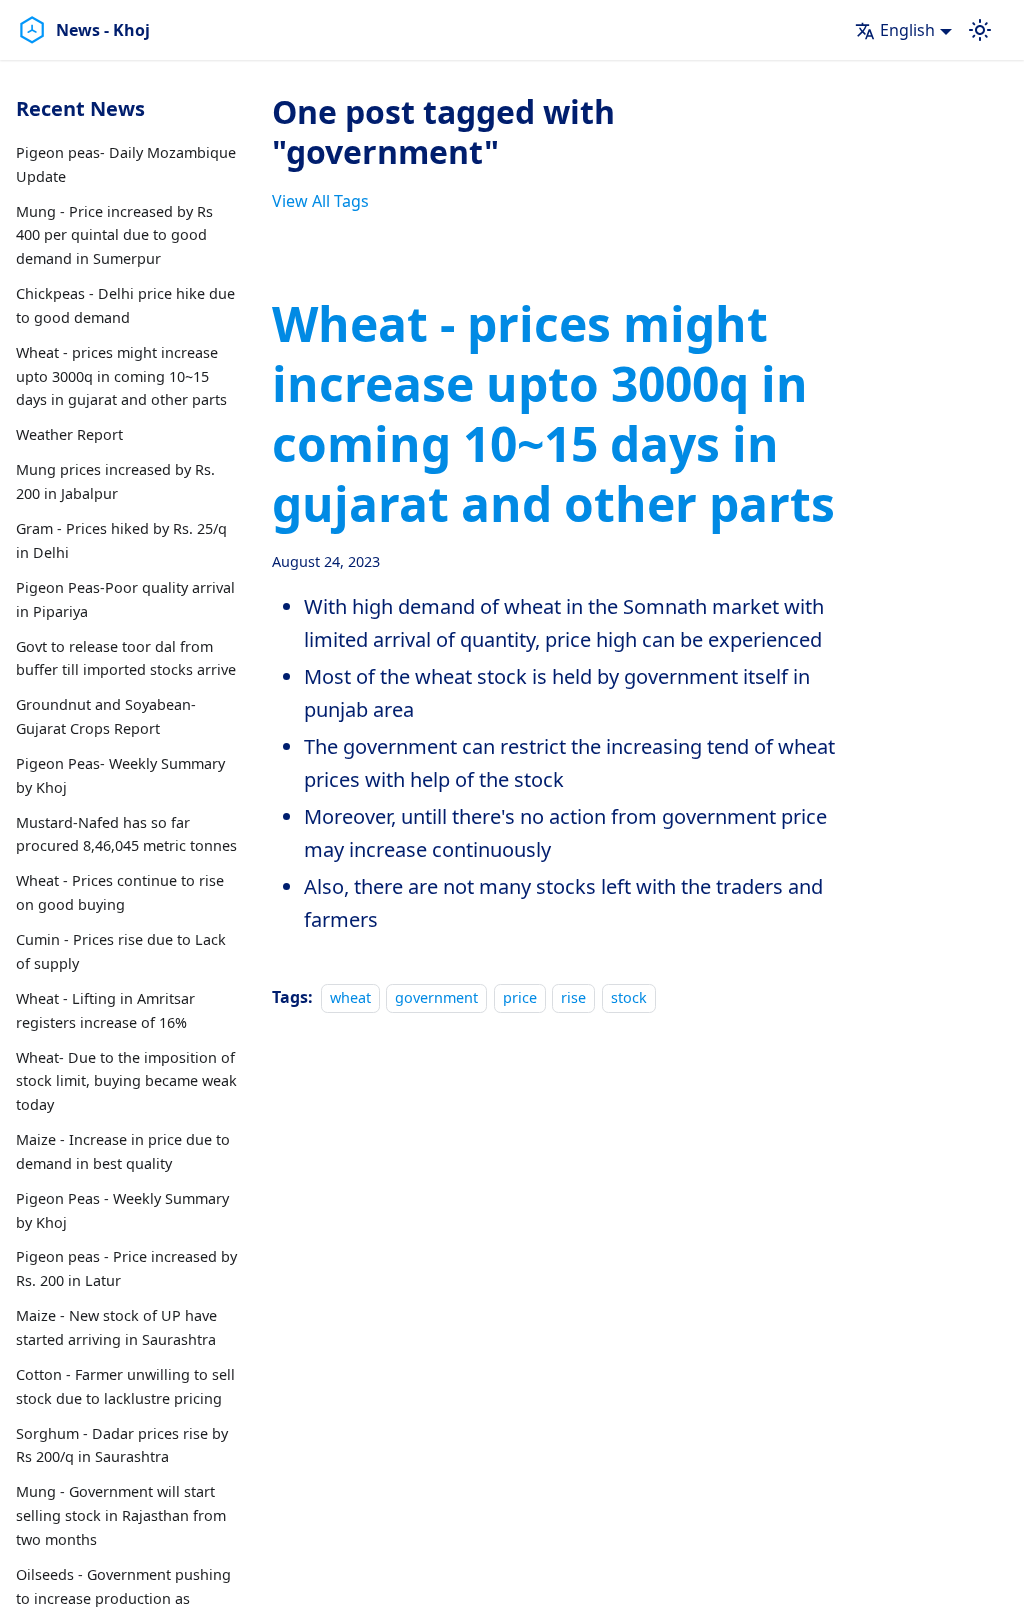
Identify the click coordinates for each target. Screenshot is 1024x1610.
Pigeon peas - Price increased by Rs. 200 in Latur (126, 1268)
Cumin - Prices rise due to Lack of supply (121, 951)
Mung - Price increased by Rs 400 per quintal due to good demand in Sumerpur (114, 235)
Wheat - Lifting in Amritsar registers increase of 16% (105, 1010)
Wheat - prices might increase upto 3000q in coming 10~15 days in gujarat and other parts (121, 376)
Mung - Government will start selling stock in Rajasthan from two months (121, 1515)
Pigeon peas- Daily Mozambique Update (126, 164)
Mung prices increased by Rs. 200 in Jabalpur (115, 481)
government (436, 997)
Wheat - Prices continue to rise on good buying (120, 892)
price (520, 997)
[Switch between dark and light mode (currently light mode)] (980, 30)
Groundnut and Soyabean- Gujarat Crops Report (106, 716)
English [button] (907, 30)
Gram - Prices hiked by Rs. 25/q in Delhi (121, 540)
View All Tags (320, 201)
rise (573, 997)
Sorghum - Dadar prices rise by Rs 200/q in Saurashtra (122, 1445)
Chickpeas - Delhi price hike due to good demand (125, 305)
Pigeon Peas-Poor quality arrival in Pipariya (125, 599)
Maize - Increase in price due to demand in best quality (123, 1151)
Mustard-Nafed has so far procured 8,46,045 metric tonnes (126, 834)
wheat (350, 997)
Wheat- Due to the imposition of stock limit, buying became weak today (126, 1081)
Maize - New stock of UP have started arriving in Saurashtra (116, 1327)
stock (629, 997)
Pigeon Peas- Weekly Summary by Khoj (120, 775)
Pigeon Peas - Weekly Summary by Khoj (122, 1210)
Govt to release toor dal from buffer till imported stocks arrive (126, 658)
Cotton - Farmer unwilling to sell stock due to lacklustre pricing (125, 1386)
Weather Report (69, 434)
